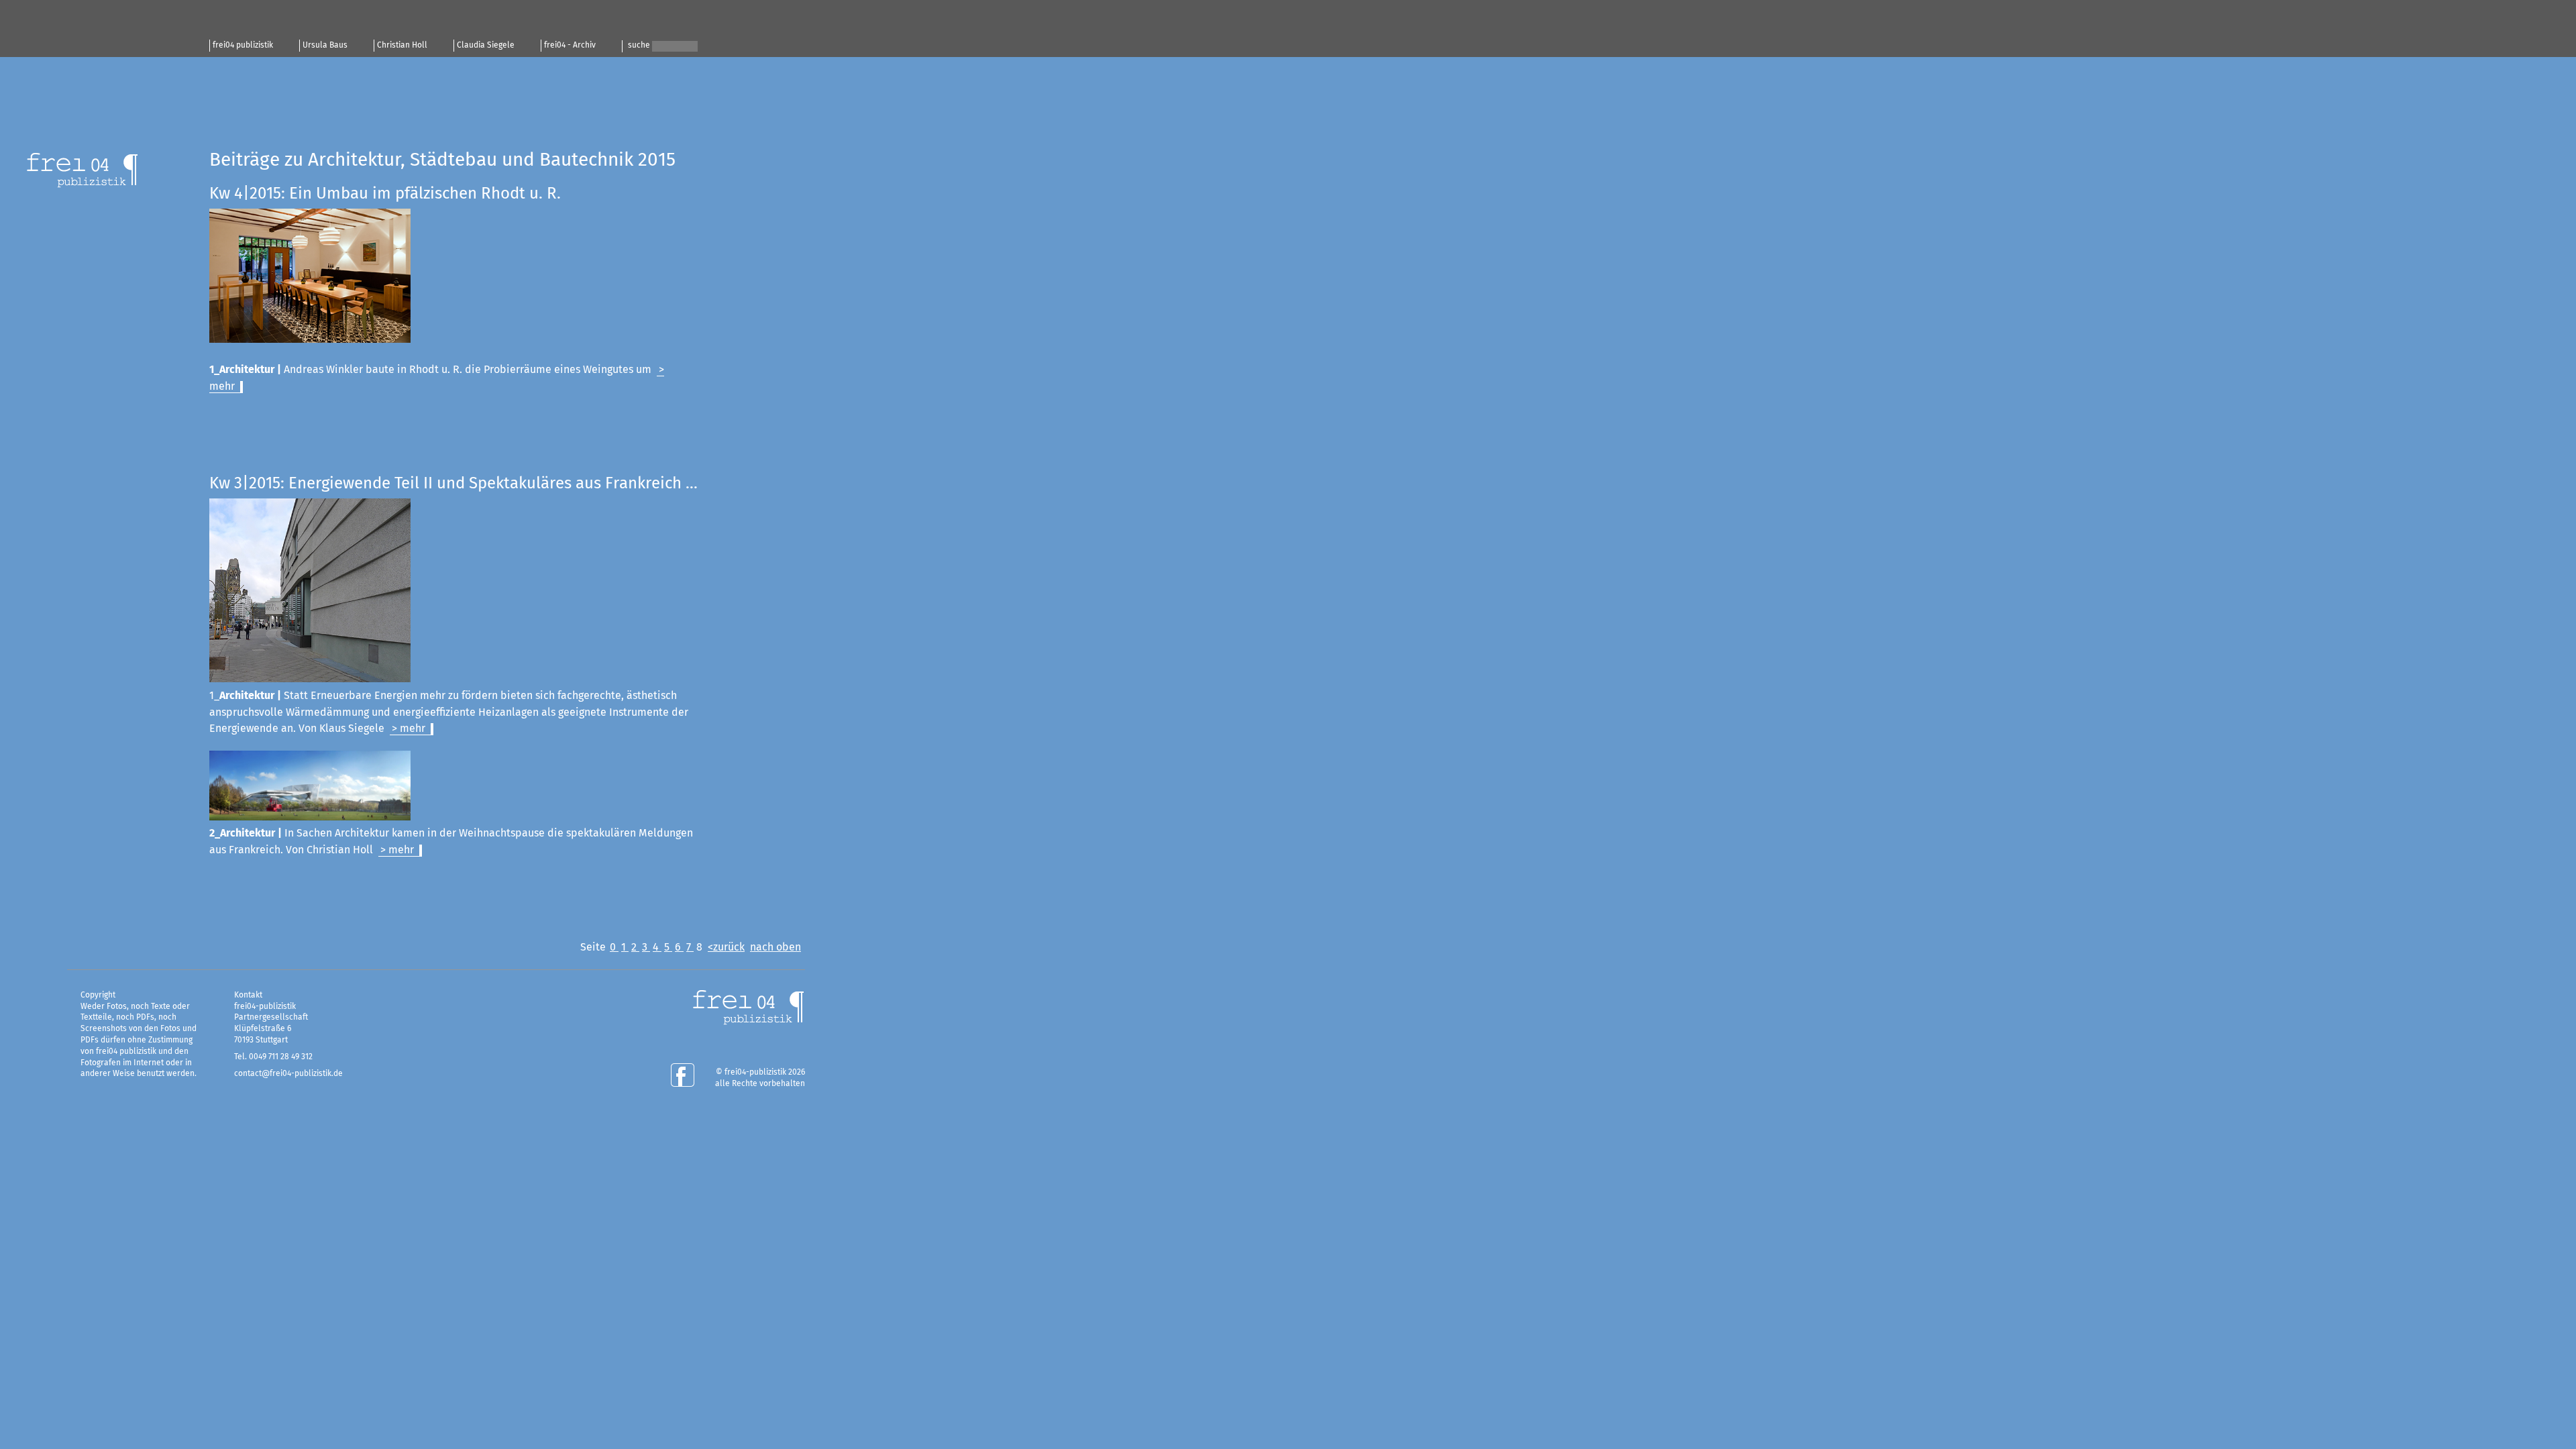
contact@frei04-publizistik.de (288, 1074)
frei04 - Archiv (570, 46)
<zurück (726, 947)
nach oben (775, 947)
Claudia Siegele (486, 46)
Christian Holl (402, 46)
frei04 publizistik (243, 46)
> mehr (409, 729)
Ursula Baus (325, 46)
